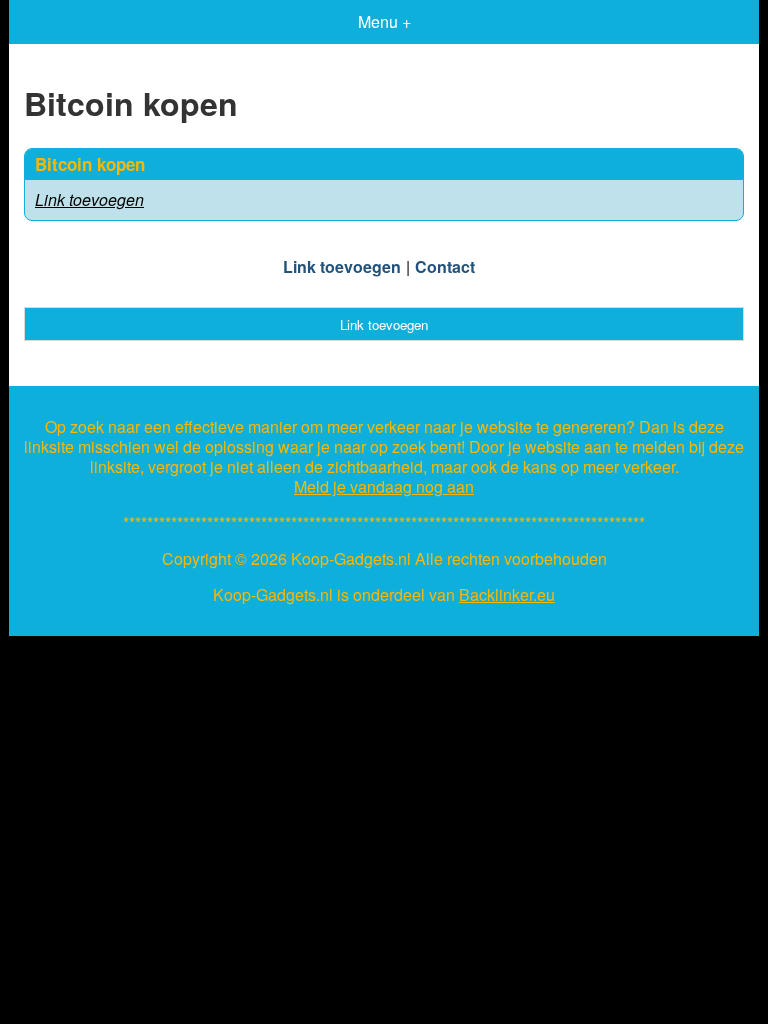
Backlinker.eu (507, 595)
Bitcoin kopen (90, 164)
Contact (445, 266)
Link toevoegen (89, 199)
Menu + (384, 21)
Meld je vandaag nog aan (384, 487)
